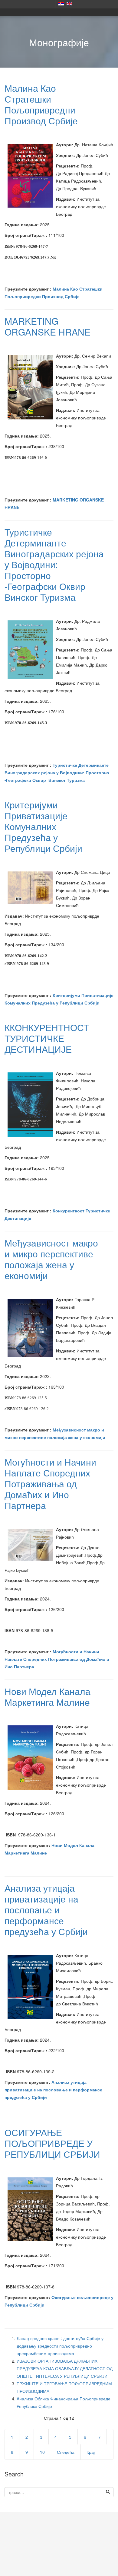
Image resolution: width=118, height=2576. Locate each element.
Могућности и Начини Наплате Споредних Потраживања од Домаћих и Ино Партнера (50, 1484)
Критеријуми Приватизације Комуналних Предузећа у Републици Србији (43, 826)
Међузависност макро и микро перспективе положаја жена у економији (51, 1259)
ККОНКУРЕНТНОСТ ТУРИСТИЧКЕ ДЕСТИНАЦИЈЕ (47, 1038)
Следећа (66, 2452)
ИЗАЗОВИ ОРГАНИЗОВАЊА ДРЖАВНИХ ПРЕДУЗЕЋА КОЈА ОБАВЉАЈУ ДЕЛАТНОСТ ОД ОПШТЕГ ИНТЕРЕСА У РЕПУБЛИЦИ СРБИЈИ (65, 2368)
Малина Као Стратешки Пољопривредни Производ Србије (41, 104)
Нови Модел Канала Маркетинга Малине (48, 1697)
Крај (91, 2452)
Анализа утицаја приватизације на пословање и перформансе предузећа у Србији (46, 1910)
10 (42, 2452)
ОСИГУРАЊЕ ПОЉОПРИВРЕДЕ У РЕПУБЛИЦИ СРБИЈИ (52, 2143)
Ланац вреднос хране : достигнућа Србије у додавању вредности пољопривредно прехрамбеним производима (60, 2346)
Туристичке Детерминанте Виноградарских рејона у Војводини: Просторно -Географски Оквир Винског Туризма (54, 564)
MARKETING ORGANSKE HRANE (48, 326)
